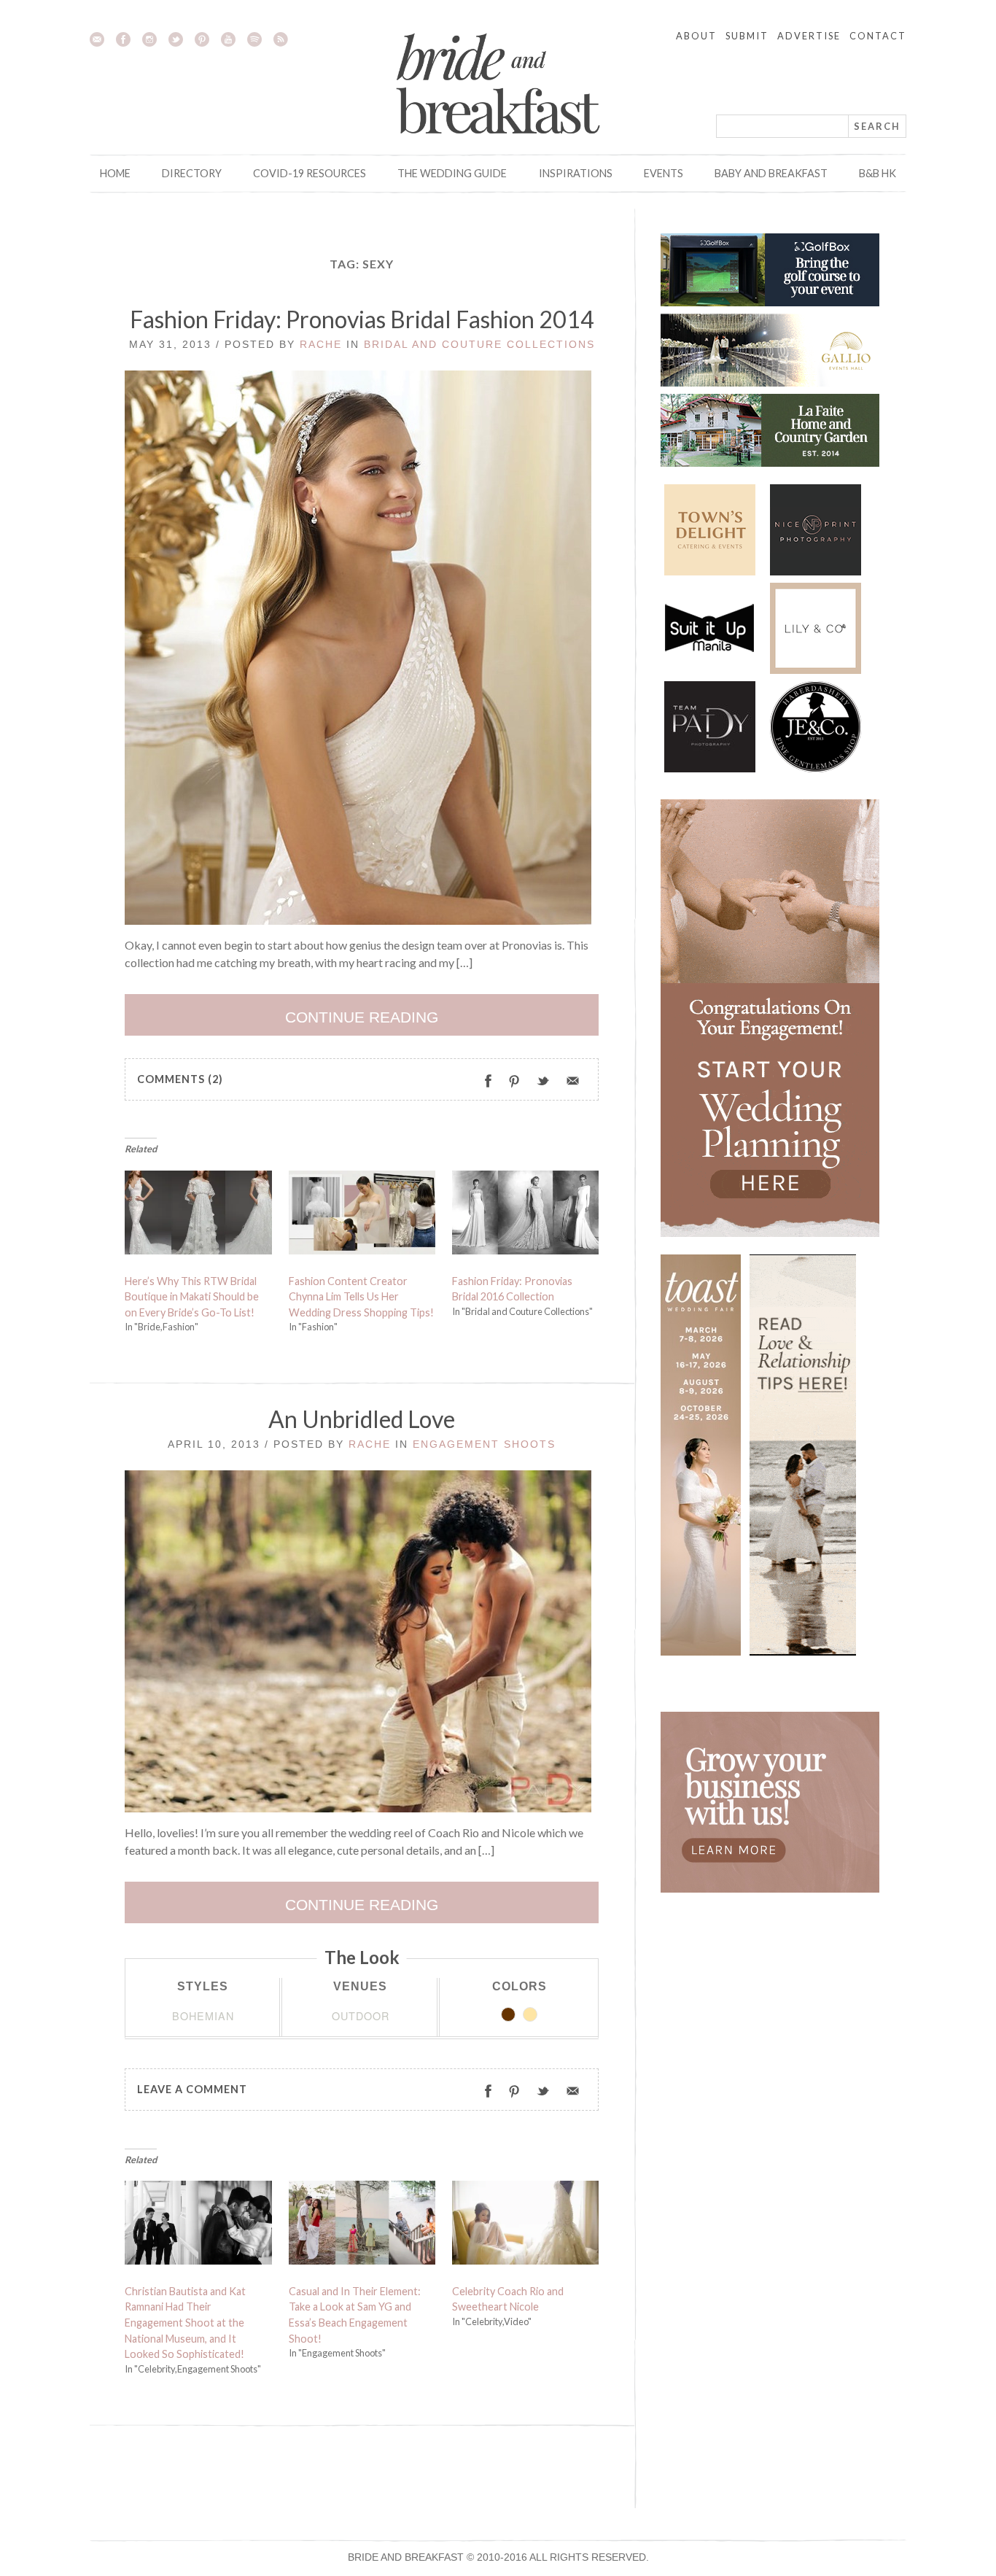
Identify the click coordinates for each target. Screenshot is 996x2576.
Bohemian (203, 2016)
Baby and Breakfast (771, 173)
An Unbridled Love (362, 1419)
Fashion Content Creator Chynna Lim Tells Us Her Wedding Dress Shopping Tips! (361, 1297)
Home (115, 173)
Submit (747, 36)
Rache (321, 344)
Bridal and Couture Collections (479, 344)
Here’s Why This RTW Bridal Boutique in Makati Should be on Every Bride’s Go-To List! (192, 1297)
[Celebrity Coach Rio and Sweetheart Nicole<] (526, 2226)
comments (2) (180, 1079)
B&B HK (878, 173)
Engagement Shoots (484, 1444)
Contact (878, 36)
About (696, 36)
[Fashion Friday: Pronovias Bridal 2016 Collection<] (526, 1216)
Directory (192, 173)
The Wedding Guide (452, 173)
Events (664, 173)
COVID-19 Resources (310, 173)
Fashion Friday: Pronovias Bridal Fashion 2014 (362, 319)
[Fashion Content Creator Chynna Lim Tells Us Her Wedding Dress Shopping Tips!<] (362, 1216)
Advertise (809, 36)
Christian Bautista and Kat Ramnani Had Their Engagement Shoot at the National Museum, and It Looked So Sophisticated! (185, 2323)
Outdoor (361, 2016)
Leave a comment (192, 2089)
